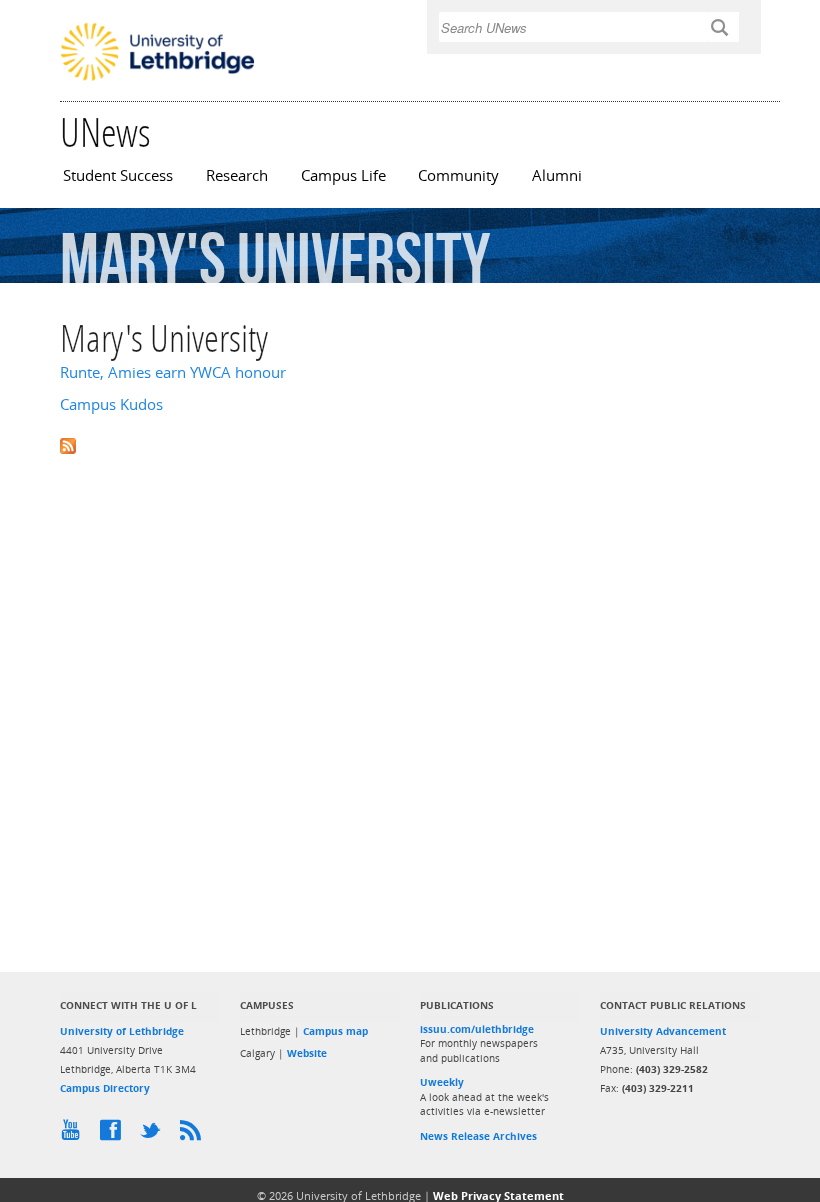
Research (237, 175)
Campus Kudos (111, 404)
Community (458, 175)
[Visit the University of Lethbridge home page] (157, 79)
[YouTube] (75, 1135)
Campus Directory (105, 1088)
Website (307, 1053)
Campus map (335, 1031)
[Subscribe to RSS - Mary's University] (410, 444)
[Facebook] (115, 1135)
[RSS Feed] (195, 1135)
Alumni (557, 175)
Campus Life (343, 175)
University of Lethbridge (122, 1031)
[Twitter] (155, 1135)
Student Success (118, 175)
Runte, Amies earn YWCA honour (173, 372)
